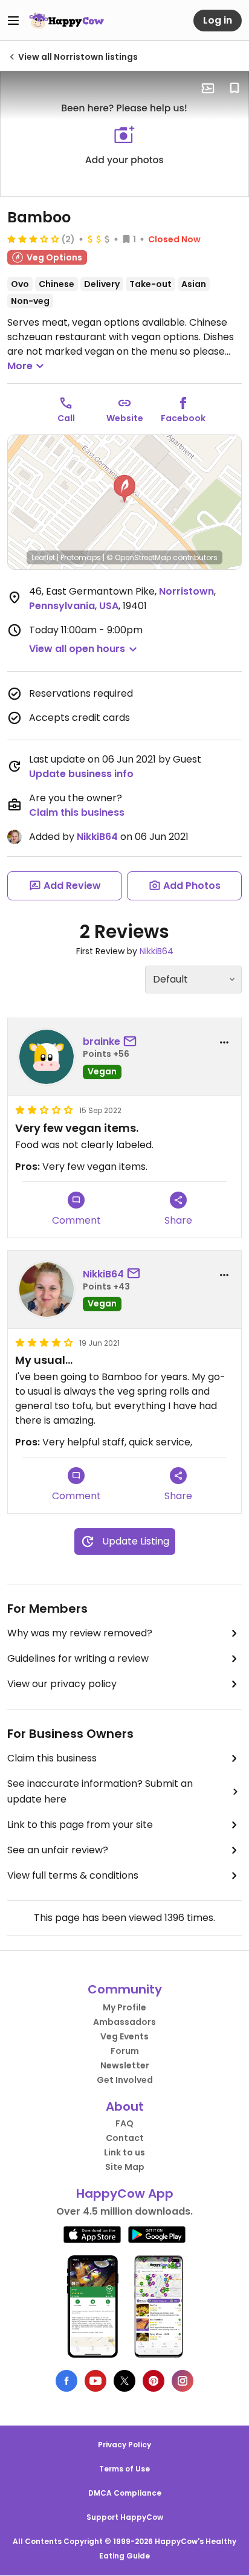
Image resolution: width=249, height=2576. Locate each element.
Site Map (125, 2167)
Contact (125, 2138)
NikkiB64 (97, 837)
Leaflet (43, 557)
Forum (125, 2051)
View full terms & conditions (73, 1875)
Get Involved (125, 2080)
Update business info (81, 774)
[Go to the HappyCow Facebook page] (66, 2381)
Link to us (124, 2152)
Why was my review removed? (80, 1633)
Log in (218, 20)
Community (125, 1989)
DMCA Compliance (125, 2493)
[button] (124, 489)
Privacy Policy (124, 2445)
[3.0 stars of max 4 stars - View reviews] (33, 239)
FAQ (124, 2123)
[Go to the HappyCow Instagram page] (183, 2381)
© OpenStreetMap (139, 557)
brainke (102, 1041)
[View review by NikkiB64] (47, 1290)
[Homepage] (66, 21)
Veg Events (124, 2036)
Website (125, 418)
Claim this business (77, 812)
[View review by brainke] (47, 1057)
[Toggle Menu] (13, 21)
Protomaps (81, 557)
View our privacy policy (62, 1684)
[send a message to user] (132, 1042)
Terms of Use (124, 2469)
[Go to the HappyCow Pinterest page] (154, 2381)
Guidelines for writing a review (78, 1658)
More (20, 366)
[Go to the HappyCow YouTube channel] (95, 2381)
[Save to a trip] (208, 88)
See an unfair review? (58, 1850)
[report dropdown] (224, 1042)
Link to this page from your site (80, 1825)
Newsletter (125, 2065)
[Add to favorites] (234, 88)
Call (66, 418)
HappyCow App (125, 2193)
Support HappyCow (125, 2517)
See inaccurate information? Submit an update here (100, 1791)
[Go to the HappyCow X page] (124, 2381)
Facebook (183, 418)
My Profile (124, 2007)
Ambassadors (124, 2022)
